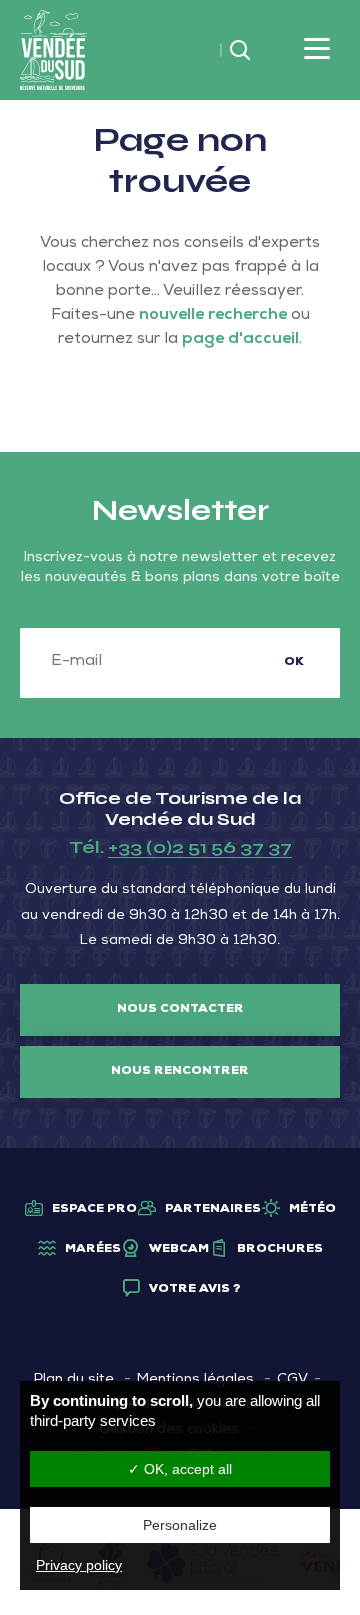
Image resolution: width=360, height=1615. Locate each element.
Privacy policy (79, 1565)
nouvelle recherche (213, 316)
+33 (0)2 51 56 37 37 (200, 847)
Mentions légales (195, 1380)
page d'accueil (240, 340)
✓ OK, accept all (180, 1469)
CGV (292, 1380)
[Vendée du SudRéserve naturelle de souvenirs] (53, 51)
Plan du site (74, 1380)
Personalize (180, 1525)
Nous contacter (180, 1010)
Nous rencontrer (180, 1072)
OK (294, 663)
